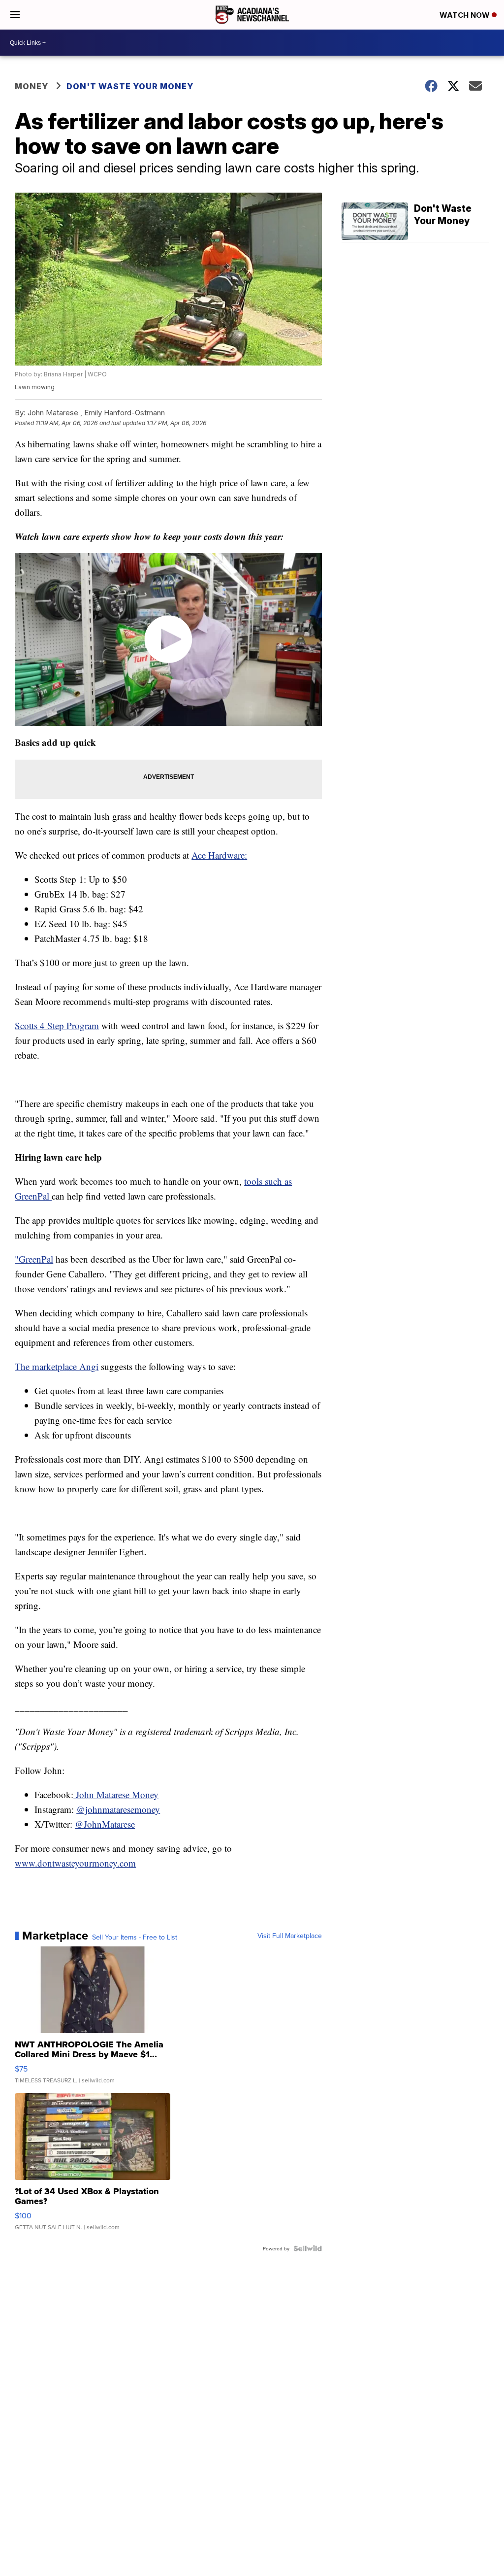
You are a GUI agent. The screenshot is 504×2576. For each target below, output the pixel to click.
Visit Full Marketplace (290, 1936)
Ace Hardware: (219, 855)
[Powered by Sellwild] (308, 2248)
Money (31, 86)
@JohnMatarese (105, 1824)
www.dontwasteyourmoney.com (75, 1863)
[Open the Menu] (15, 15)
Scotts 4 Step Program (57, 1025)
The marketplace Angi (57, 1366)
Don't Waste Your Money (130, 86)
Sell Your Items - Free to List (135, 1937)
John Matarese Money (116, 1794)
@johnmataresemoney (118, 1809)
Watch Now (466, 15)
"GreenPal (34, 1259)
